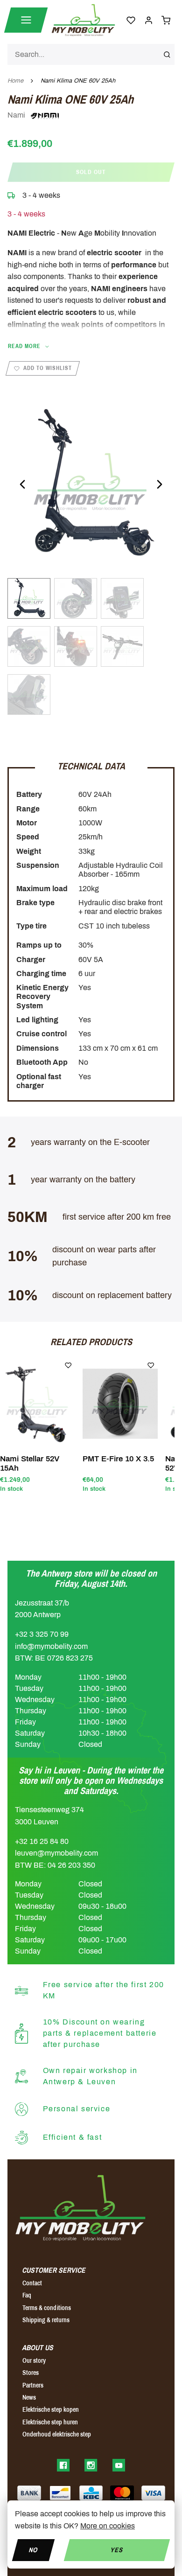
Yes (117, 2550)
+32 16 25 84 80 (42, 1841)
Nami (17, 115)
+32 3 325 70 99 (42, 1634)
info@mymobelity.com (51, 1646)
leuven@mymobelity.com (56, 1853)
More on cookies (108, 2526)
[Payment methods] (29, 2493)
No (33, 2550)
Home (15, 81)
